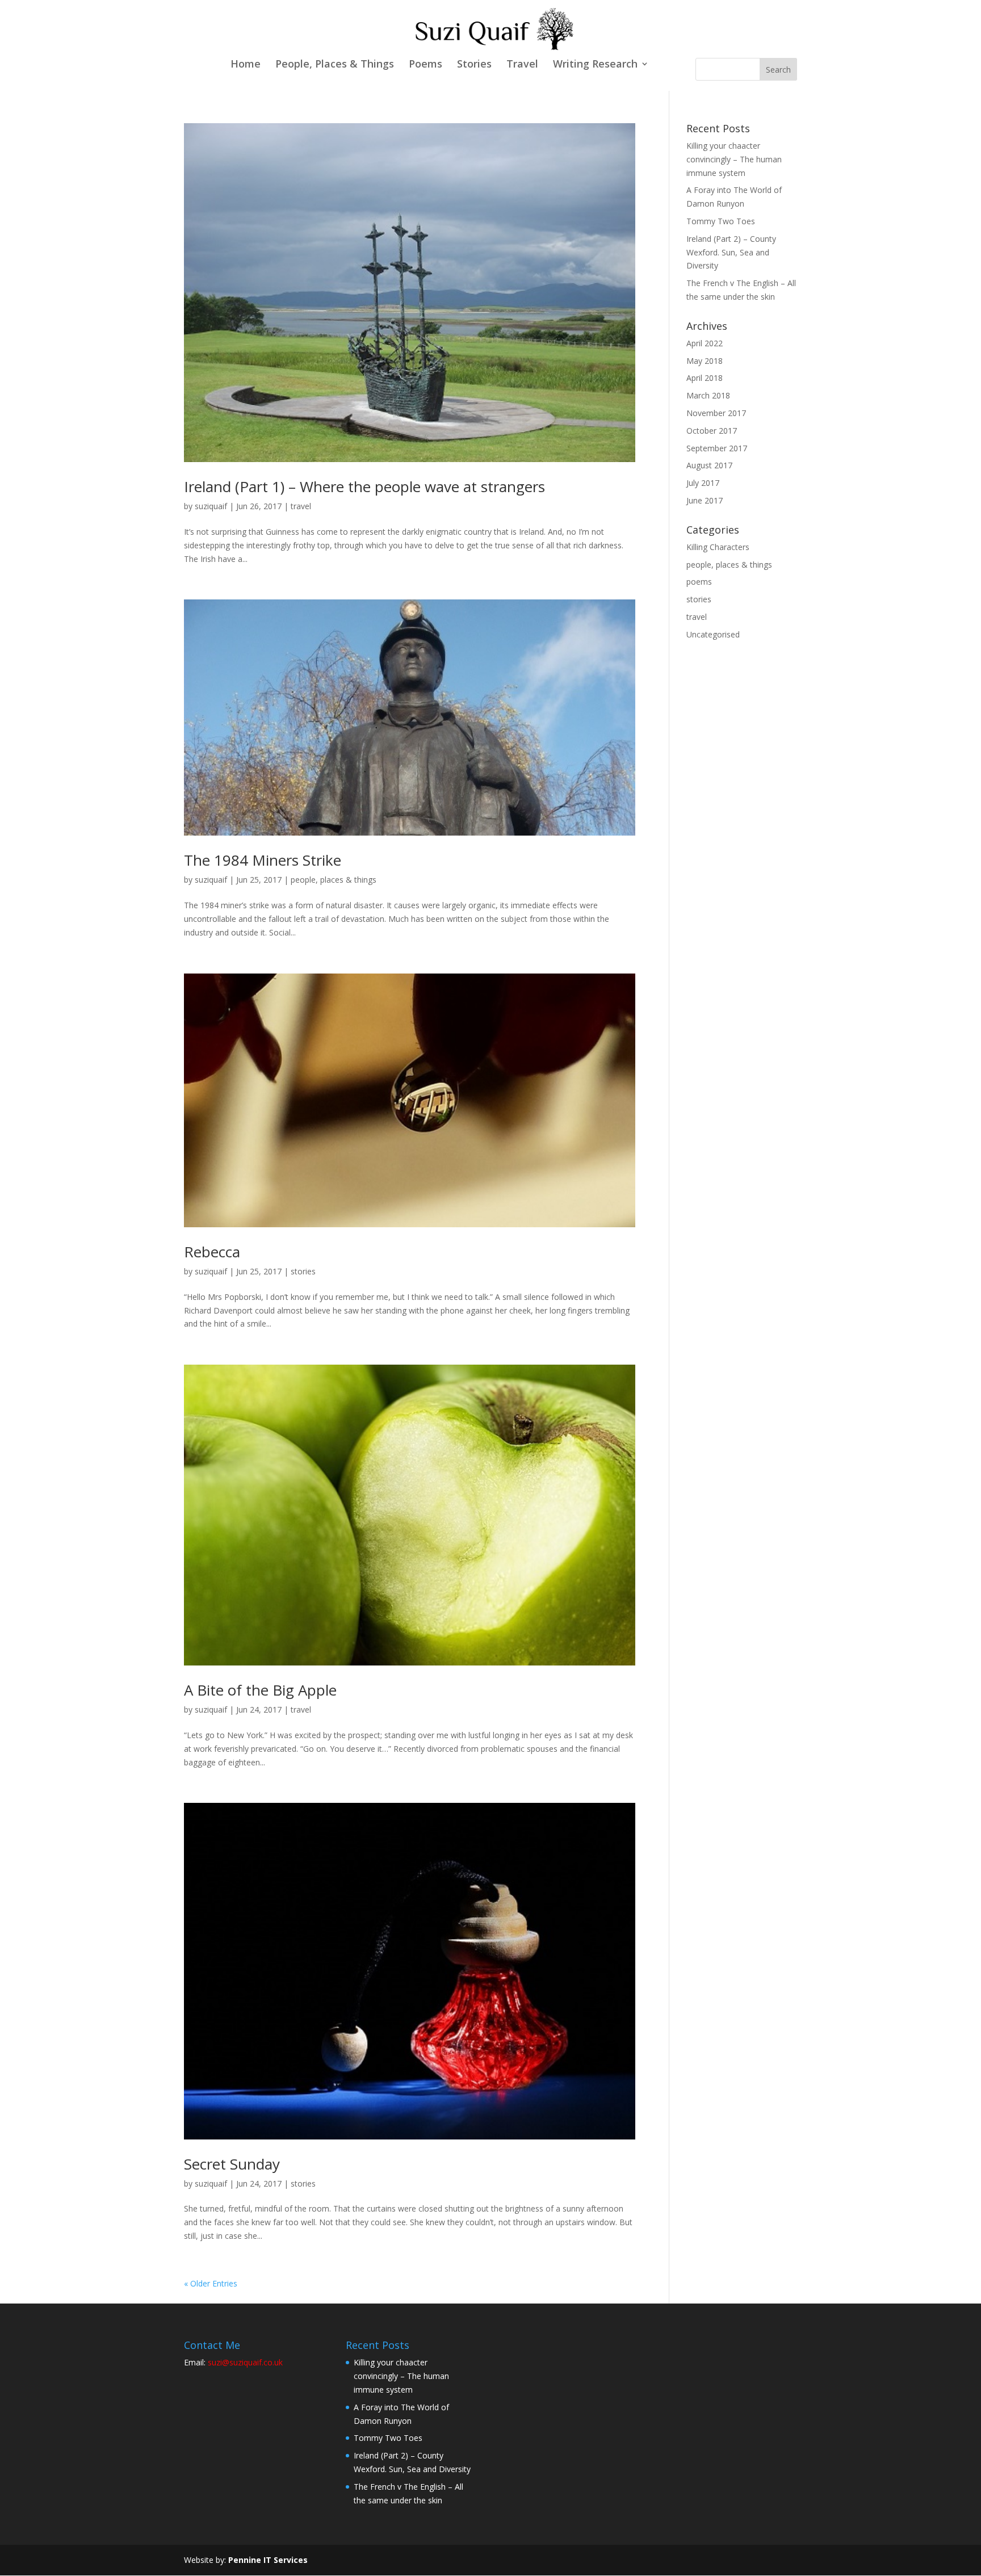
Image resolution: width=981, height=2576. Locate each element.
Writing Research (595, 65)
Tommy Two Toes (721, 221)
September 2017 (717, 448)
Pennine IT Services (268, 2560)
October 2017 (712, 431)
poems (699, 582)
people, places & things (334, 880)
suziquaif (211, 506)
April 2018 (705, 378)
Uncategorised (713, 634)
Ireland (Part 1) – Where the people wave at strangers (364, 486)
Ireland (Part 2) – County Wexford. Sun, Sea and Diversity (731, 252)
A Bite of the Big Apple (260, 1690)
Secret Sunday (232, 2164)
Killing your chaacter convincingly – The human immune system (734, 159)
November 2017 (716, 413)
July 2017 (703, 483)
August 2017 (709, 465)
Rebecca (212, 1252)
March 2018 (708, 395)
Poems (425, 65)
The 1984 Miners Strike (263, 860)
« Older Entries (211, 2283)
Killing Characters (718, 547)
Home (246, 65)
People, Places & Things (335, 65)
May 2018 (705, 361)
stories (303, 1271)
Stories (474, 65)
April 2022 (705, 343)
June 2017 (705, 500)
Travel (522, 65)
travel (301, 506)
